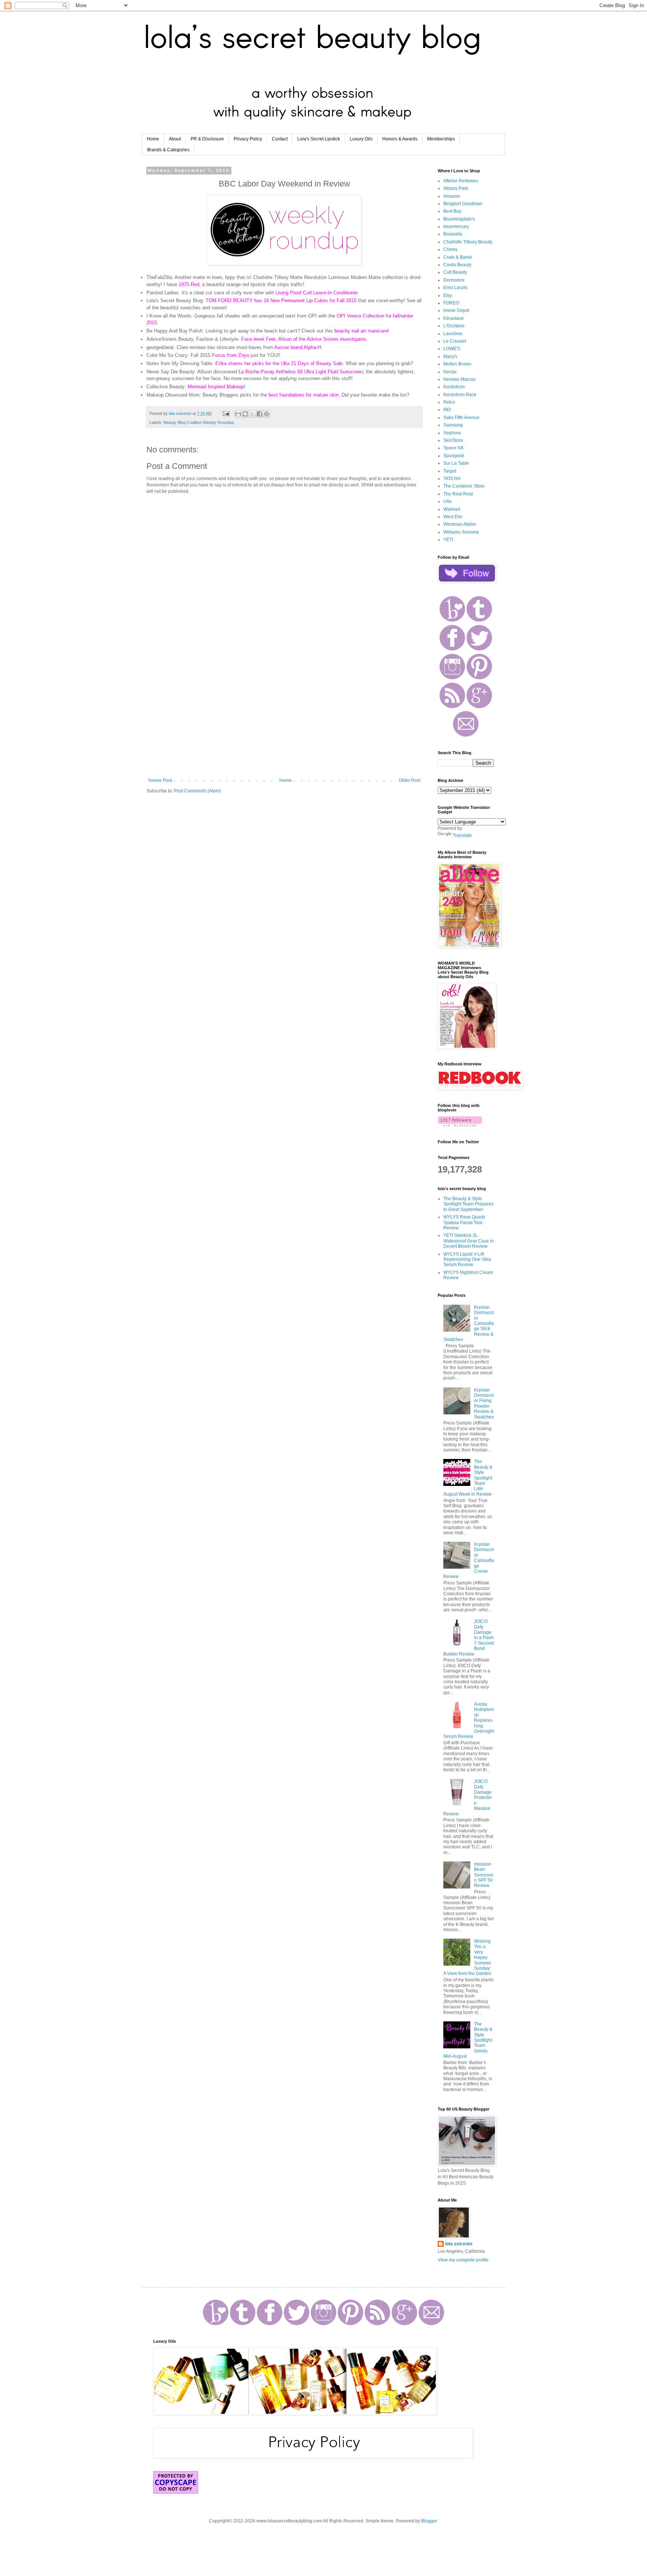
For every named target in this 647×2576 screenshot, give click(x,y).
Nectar (450, 372)
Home (153, 139)
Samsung (453, 425)
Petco (449, 402)
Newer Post (160, 780)
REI (447, 410)
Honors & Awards (400, 139)
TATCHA (452, 479)
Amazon (452, 196)
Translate (462, 835)
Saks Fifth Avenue (461, 418)
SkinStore (453, 440)
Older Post (409, 780)
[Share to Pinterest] (267, 414)
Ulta (447, 501)
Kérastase (454, 318)
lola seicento (459, 2244)
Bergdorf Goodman (463, 204)
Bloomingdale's (459, 219)
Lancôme (453, 334)
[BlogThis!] (245, 414)
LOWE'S (452, 349)
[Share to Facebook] (259, 414)
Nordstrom (454, 387)
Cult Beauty (455, 272)
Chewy (450, 249)
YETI (448, 540)
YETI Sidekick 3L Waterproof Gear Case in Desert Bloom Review (469, 1241)
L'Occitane (454, 326)
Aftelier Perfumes (461, 181)
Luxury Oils (361, 139)
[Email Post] (226, 413)
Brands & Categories (168, 150)
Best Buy (452, 211)
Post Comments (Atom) (198, 791)
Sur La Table (456, 463)
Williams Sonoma (461, 532)
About (175, 139)
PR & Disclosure (207, 139)
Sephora (452, 433)
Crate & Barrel (458, 257)
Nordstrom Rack (460, 395)
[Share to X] (252, 414)
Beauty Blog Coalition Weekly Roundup (199, 422)
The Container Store (464, 486)
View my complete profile (463, 2260)
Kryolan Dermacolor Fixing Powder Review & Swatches (484, 1404)
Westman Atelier (460, 524)
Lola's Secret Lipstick (319, 139)
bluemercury (456, 227)
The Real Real (458, 494)
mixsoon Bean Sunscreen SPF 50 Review (484, 1875)
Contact (280, 139)
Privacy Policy (248, 139)
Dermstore (454, 280)
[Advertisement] (284, 716)
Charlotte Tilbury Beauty (468, 242)
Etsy (448, 295)
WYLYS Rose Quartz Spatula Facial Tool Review (464, 1222)
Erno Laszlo (455, 288)
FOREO (451, 303)
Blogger (429, 2521)
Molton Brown (457, 364)
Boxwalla (453, 234)
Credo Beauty (457, 265)
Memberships (441, 139)
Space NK (454, 448)
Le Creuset (455, 341)
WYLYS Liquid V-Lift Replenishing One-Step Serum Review (467, 1260)
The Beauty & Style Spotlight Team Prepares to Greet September (468, 1204)
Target (450, 471)
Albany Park (456, 188)
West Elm (453, 517)
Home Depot (456, 310)
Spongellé (454, 456)
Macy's (450, 356)
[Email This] (238, 414)
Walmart (452, 509)
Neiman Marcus (459, 379)
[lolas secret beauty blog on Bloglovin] (460, 1125)
